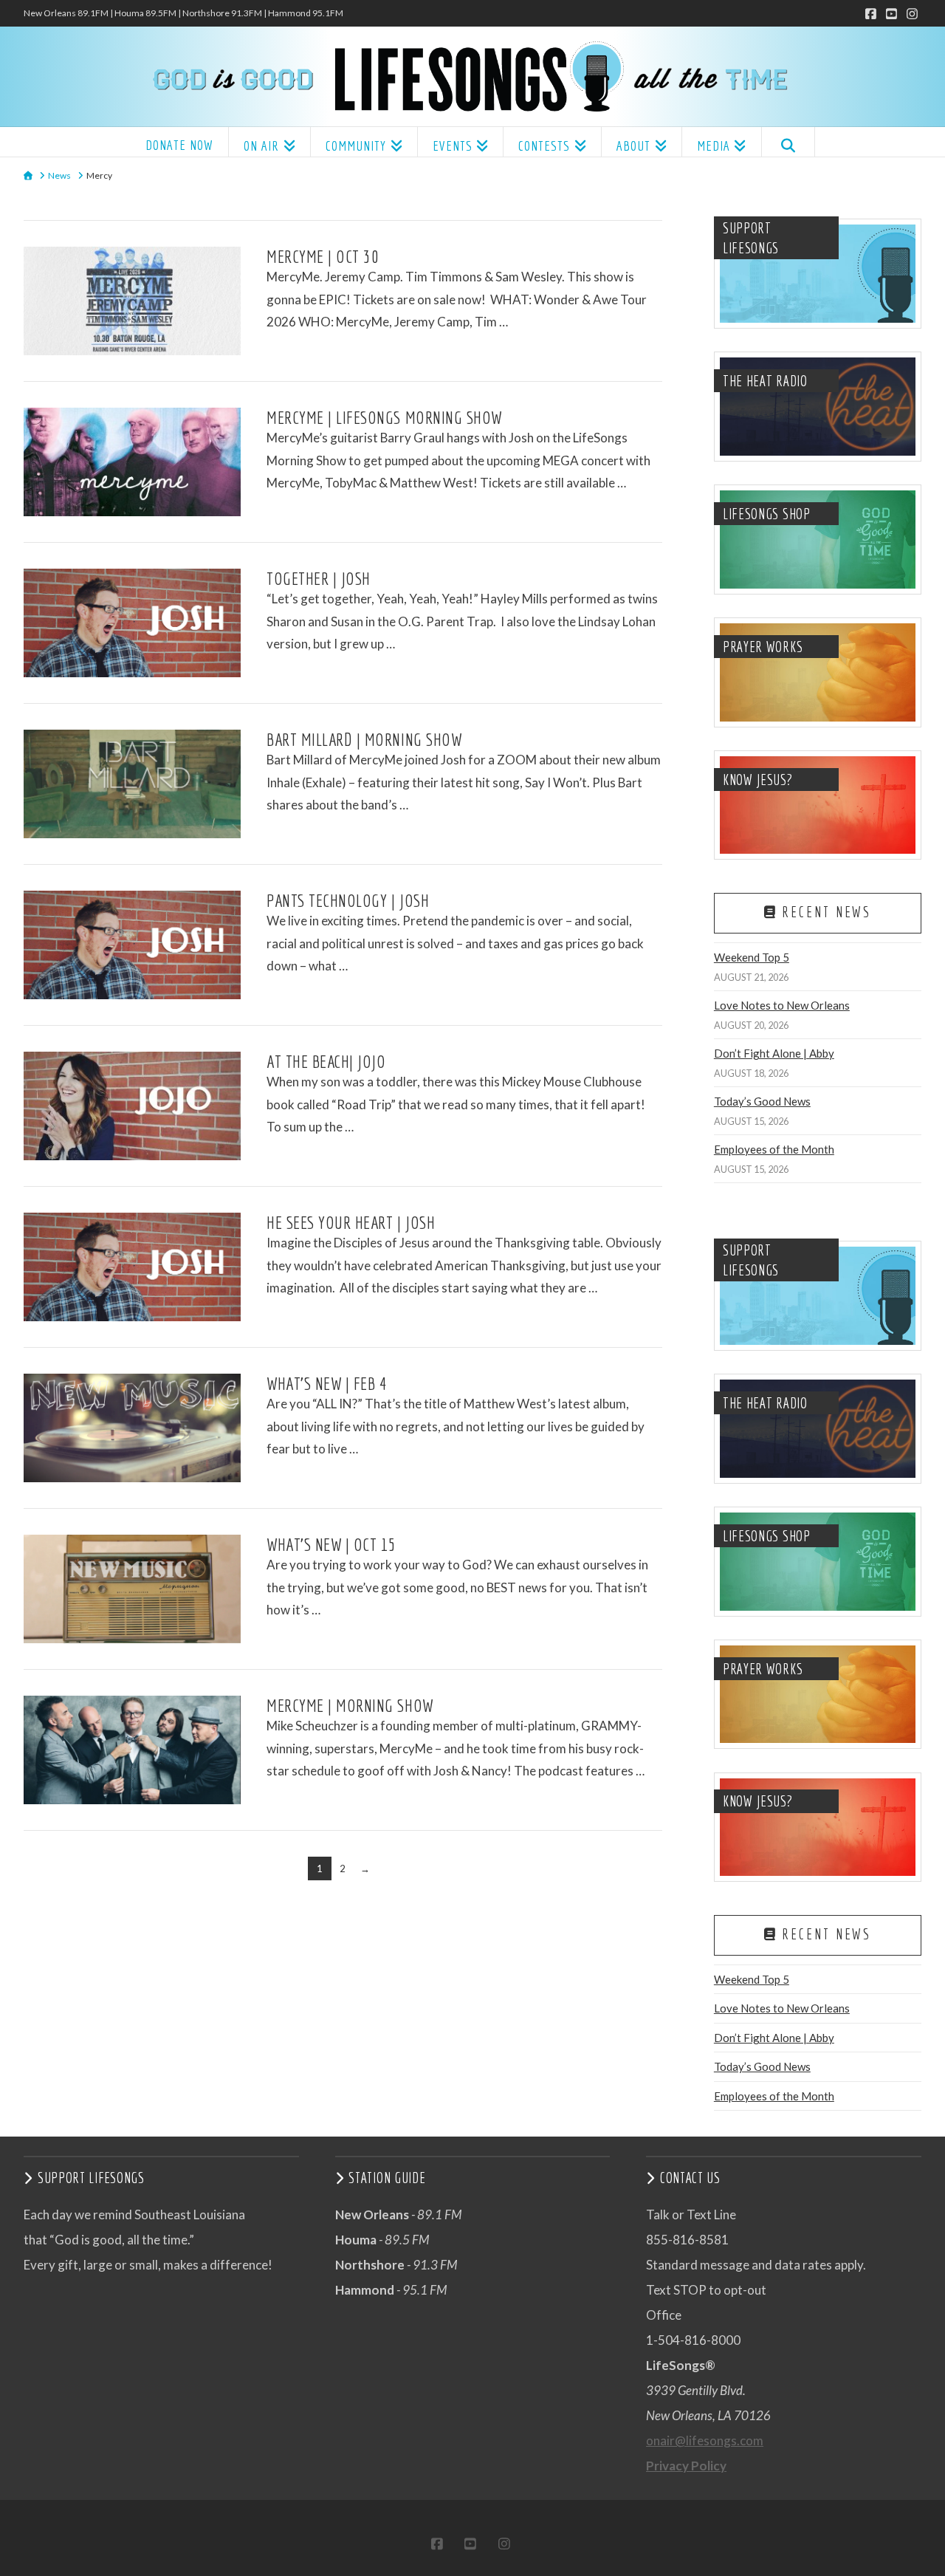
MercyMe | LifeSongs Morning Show (384, 417)
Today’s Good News (762, 1101)
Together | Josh (319, 578)
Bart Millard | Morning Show (364, 739)
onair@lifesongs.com (705, 2440)
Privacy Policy (686, 2466)
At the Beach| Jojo (326, 1061)
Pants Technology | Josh (348, 900)
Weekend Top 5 (752, 957)
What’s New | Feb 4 (327, 1383)
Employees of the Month (774, 1149)
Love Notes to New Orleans (782, 1005)
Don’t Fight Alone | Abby (774, 1053)
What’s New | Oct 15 (331, 1544)
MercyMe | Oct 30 (323, 256)
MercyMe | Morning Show (350, 1705)
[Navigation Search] (788, 142)
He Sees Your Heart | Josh (351, 1222)
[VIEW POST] (132, 301)
